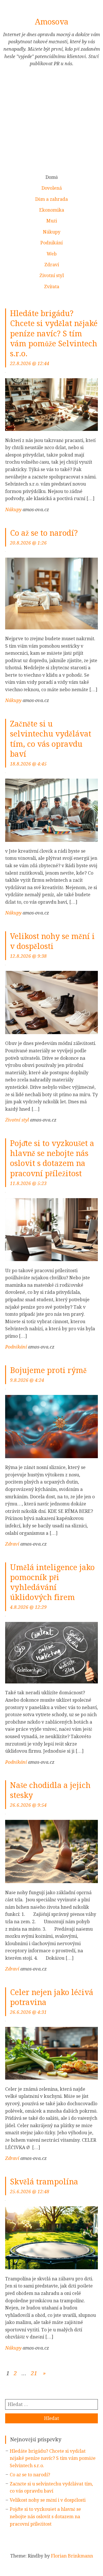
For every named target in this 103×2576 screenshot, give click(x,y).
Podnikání (51, 243)
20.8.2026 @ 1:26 (28, 543)
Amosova (52, 22)
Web (52, 254)
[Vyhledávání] (51, 2404)
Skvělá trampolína (44, 2182)
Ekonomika (52, 210)
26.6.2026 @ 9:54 (28, 1805)
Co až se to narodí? (44, 533)
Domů (52, 177)
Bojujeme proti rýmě (48, 1370)
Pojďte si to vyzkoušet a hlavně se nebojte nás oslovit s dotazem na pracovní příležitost (45, 2516)
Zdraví (52, 265)
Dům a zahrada (51, 199)
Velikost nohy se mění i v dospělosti (48, 2500)
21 (34, 2373)
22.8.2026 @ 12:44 (30, 364)
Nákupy (52, 232)
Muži (52, 221)
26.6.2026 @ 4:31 (28, 2012)
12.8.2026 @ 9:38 (28, 956)
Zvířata (52, 287)
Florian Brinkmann (72, 2556)
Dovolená (52, 188)
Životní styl (52, 276)
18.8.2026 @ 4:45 (28, 764)
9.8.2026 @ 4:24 (27, 1380)
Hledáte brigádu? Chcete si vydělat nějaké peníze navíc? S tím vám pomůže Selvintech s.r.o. (54, 333)
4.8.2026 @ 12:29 (28, 1607)
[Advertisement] (51, 123)
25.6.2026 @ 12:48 (30, 2192)
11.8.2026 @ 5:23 (28, 1183)
